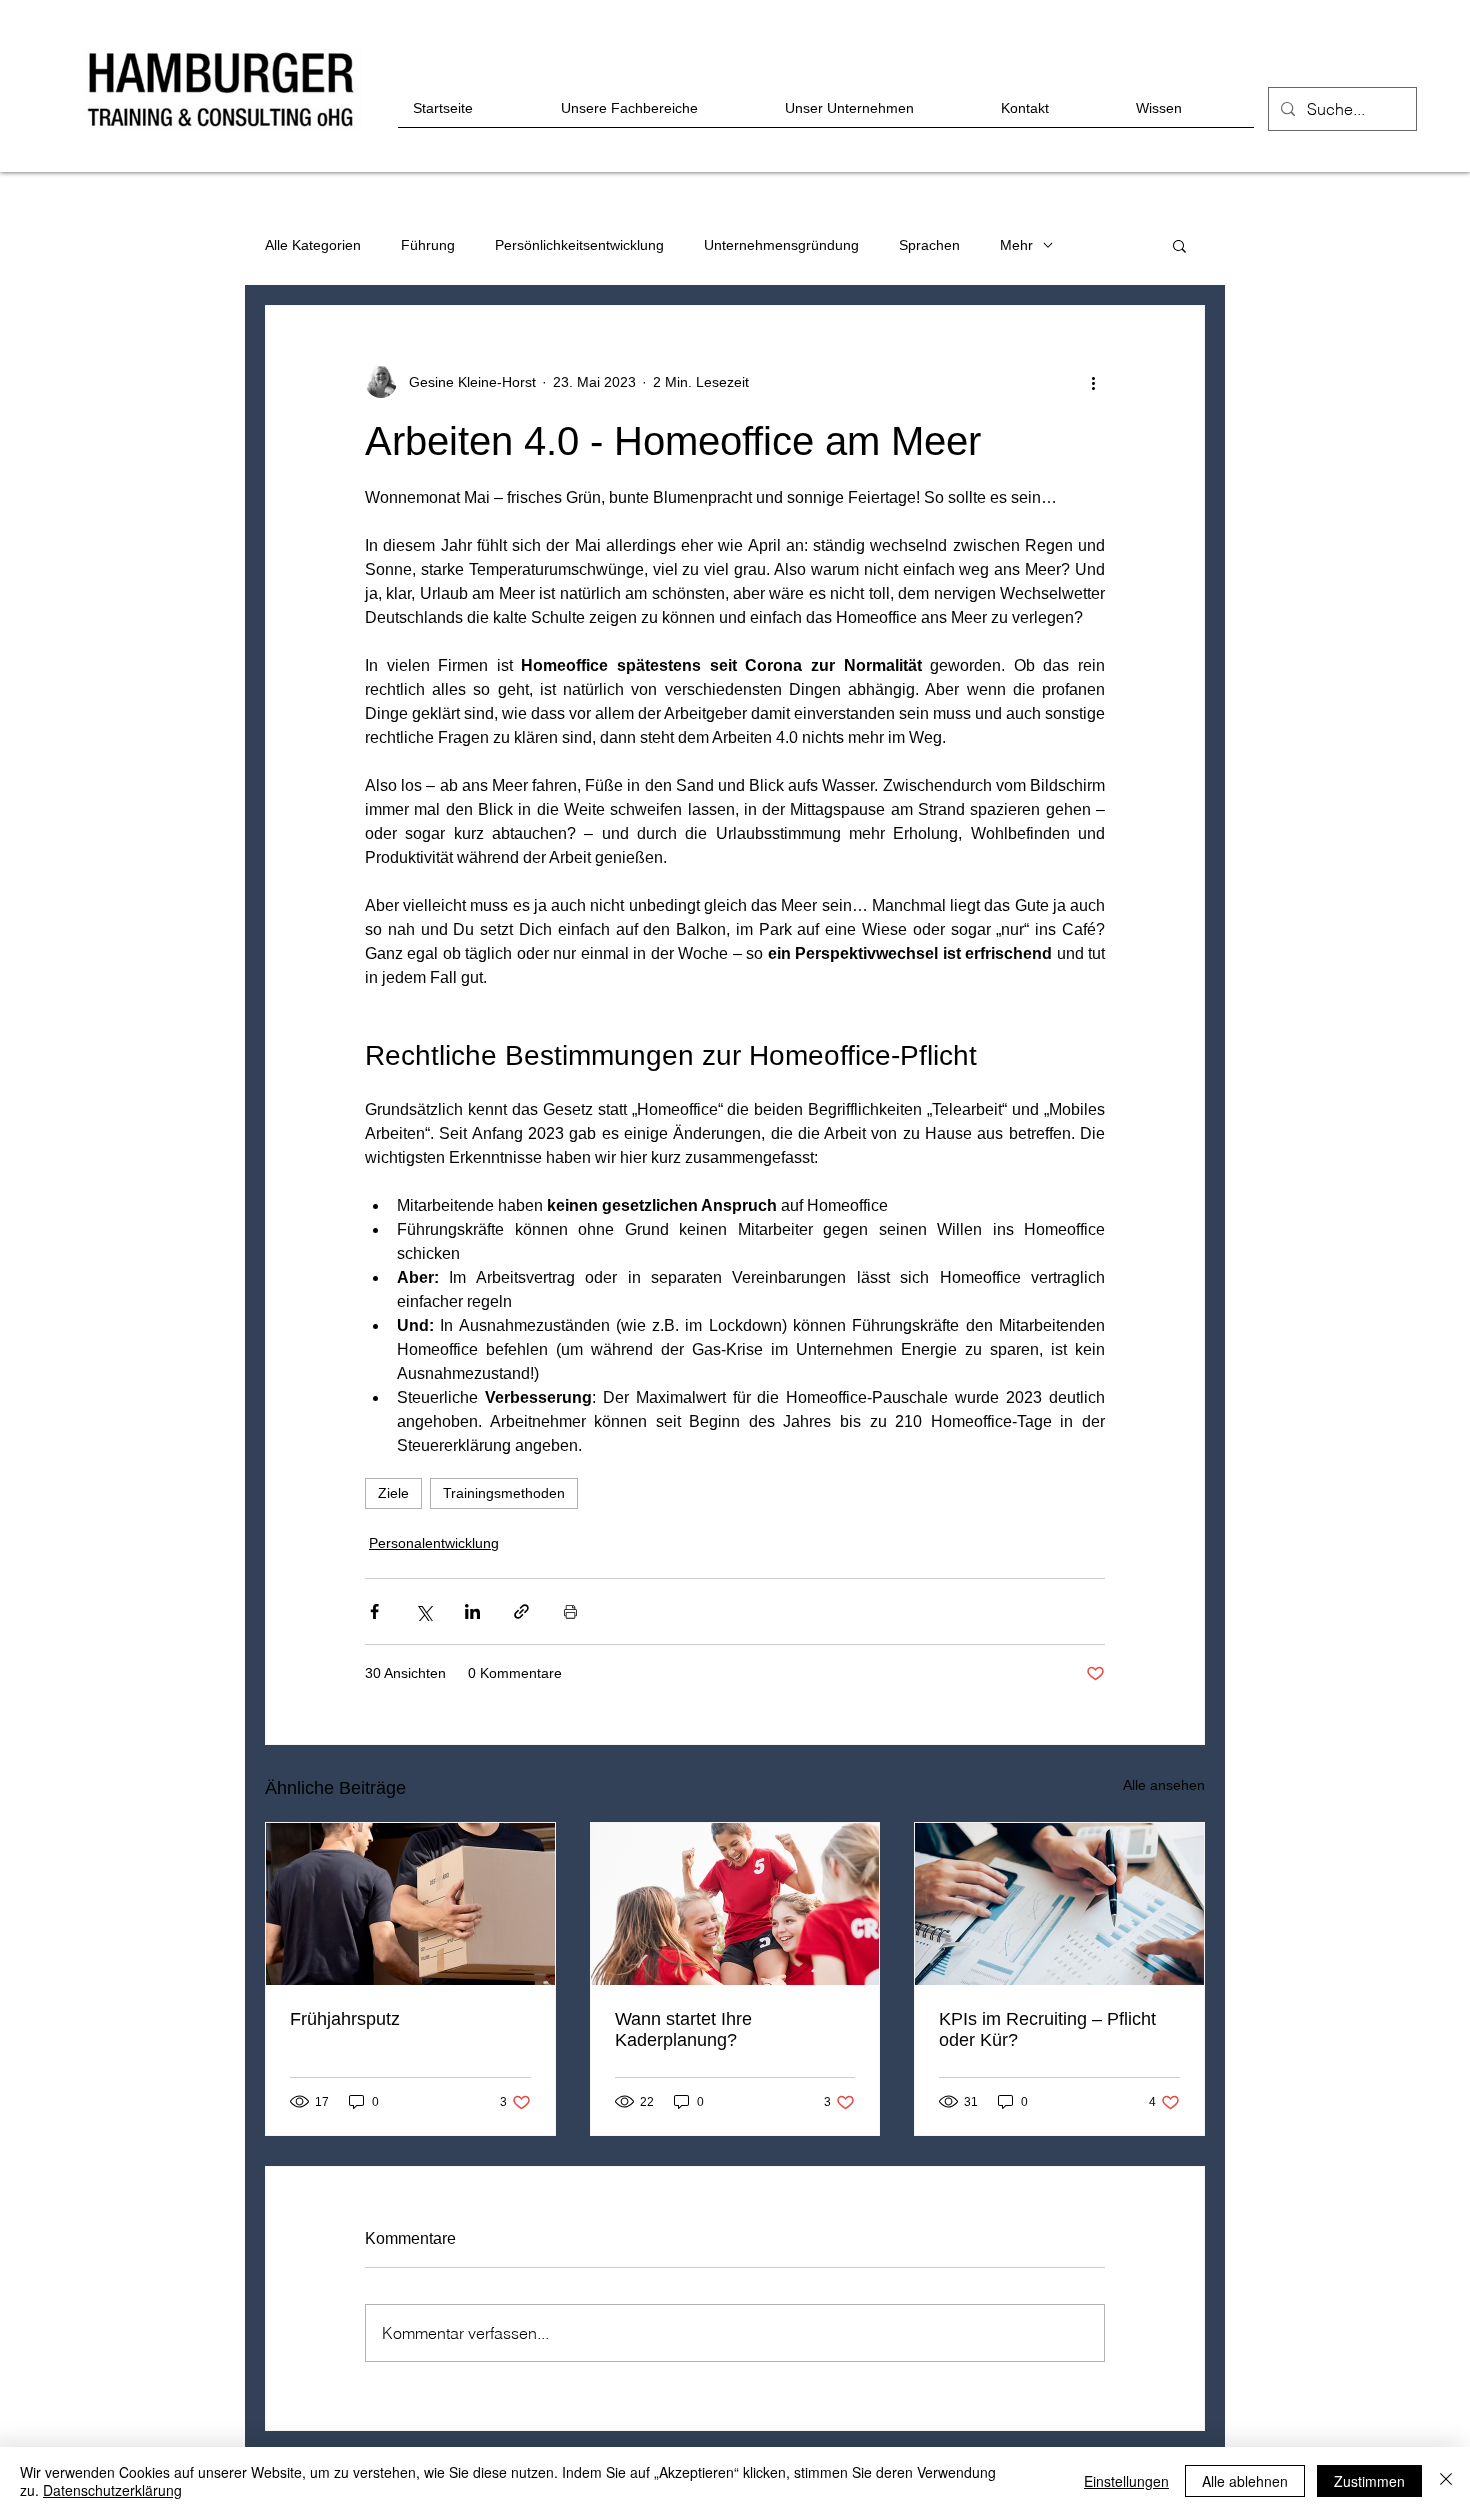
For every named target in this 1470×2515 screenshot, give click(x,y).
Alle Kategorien (313, 245)
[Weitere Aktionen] (1093, 382)
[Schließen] (1446, 2481)
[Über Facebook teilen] (374, 1611)
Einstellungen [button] (1126, 2481)
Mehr (1016, 245)
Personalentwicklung (434, 1543)
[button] (1179, 245)
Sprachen (929, 245)
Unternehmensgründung (781, 245)
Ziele (393, 1493)
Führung (428, 245)
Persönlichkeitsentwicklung (579, 245)
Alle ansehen (1164, 1785)
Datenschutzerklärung (112, 2490)
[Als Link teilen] (521, 1611)
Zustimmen (1369, 2481)
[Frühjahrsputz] (410, 1904)
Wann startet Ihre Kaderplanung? (683, 2029)
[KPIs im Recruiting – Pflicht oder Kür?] (1059, 1904)
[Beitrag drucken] (570, 1611)
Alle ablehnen (1245, 2481)
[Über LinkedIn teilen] (472, 1611)
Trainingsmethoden (504, 1493)
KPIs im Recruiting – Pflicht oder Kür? (1047, 2029)
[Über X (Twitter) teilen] (423, 1611)
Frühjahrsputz (345, 2019)
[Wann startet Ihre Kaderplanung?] (735, 1904)
